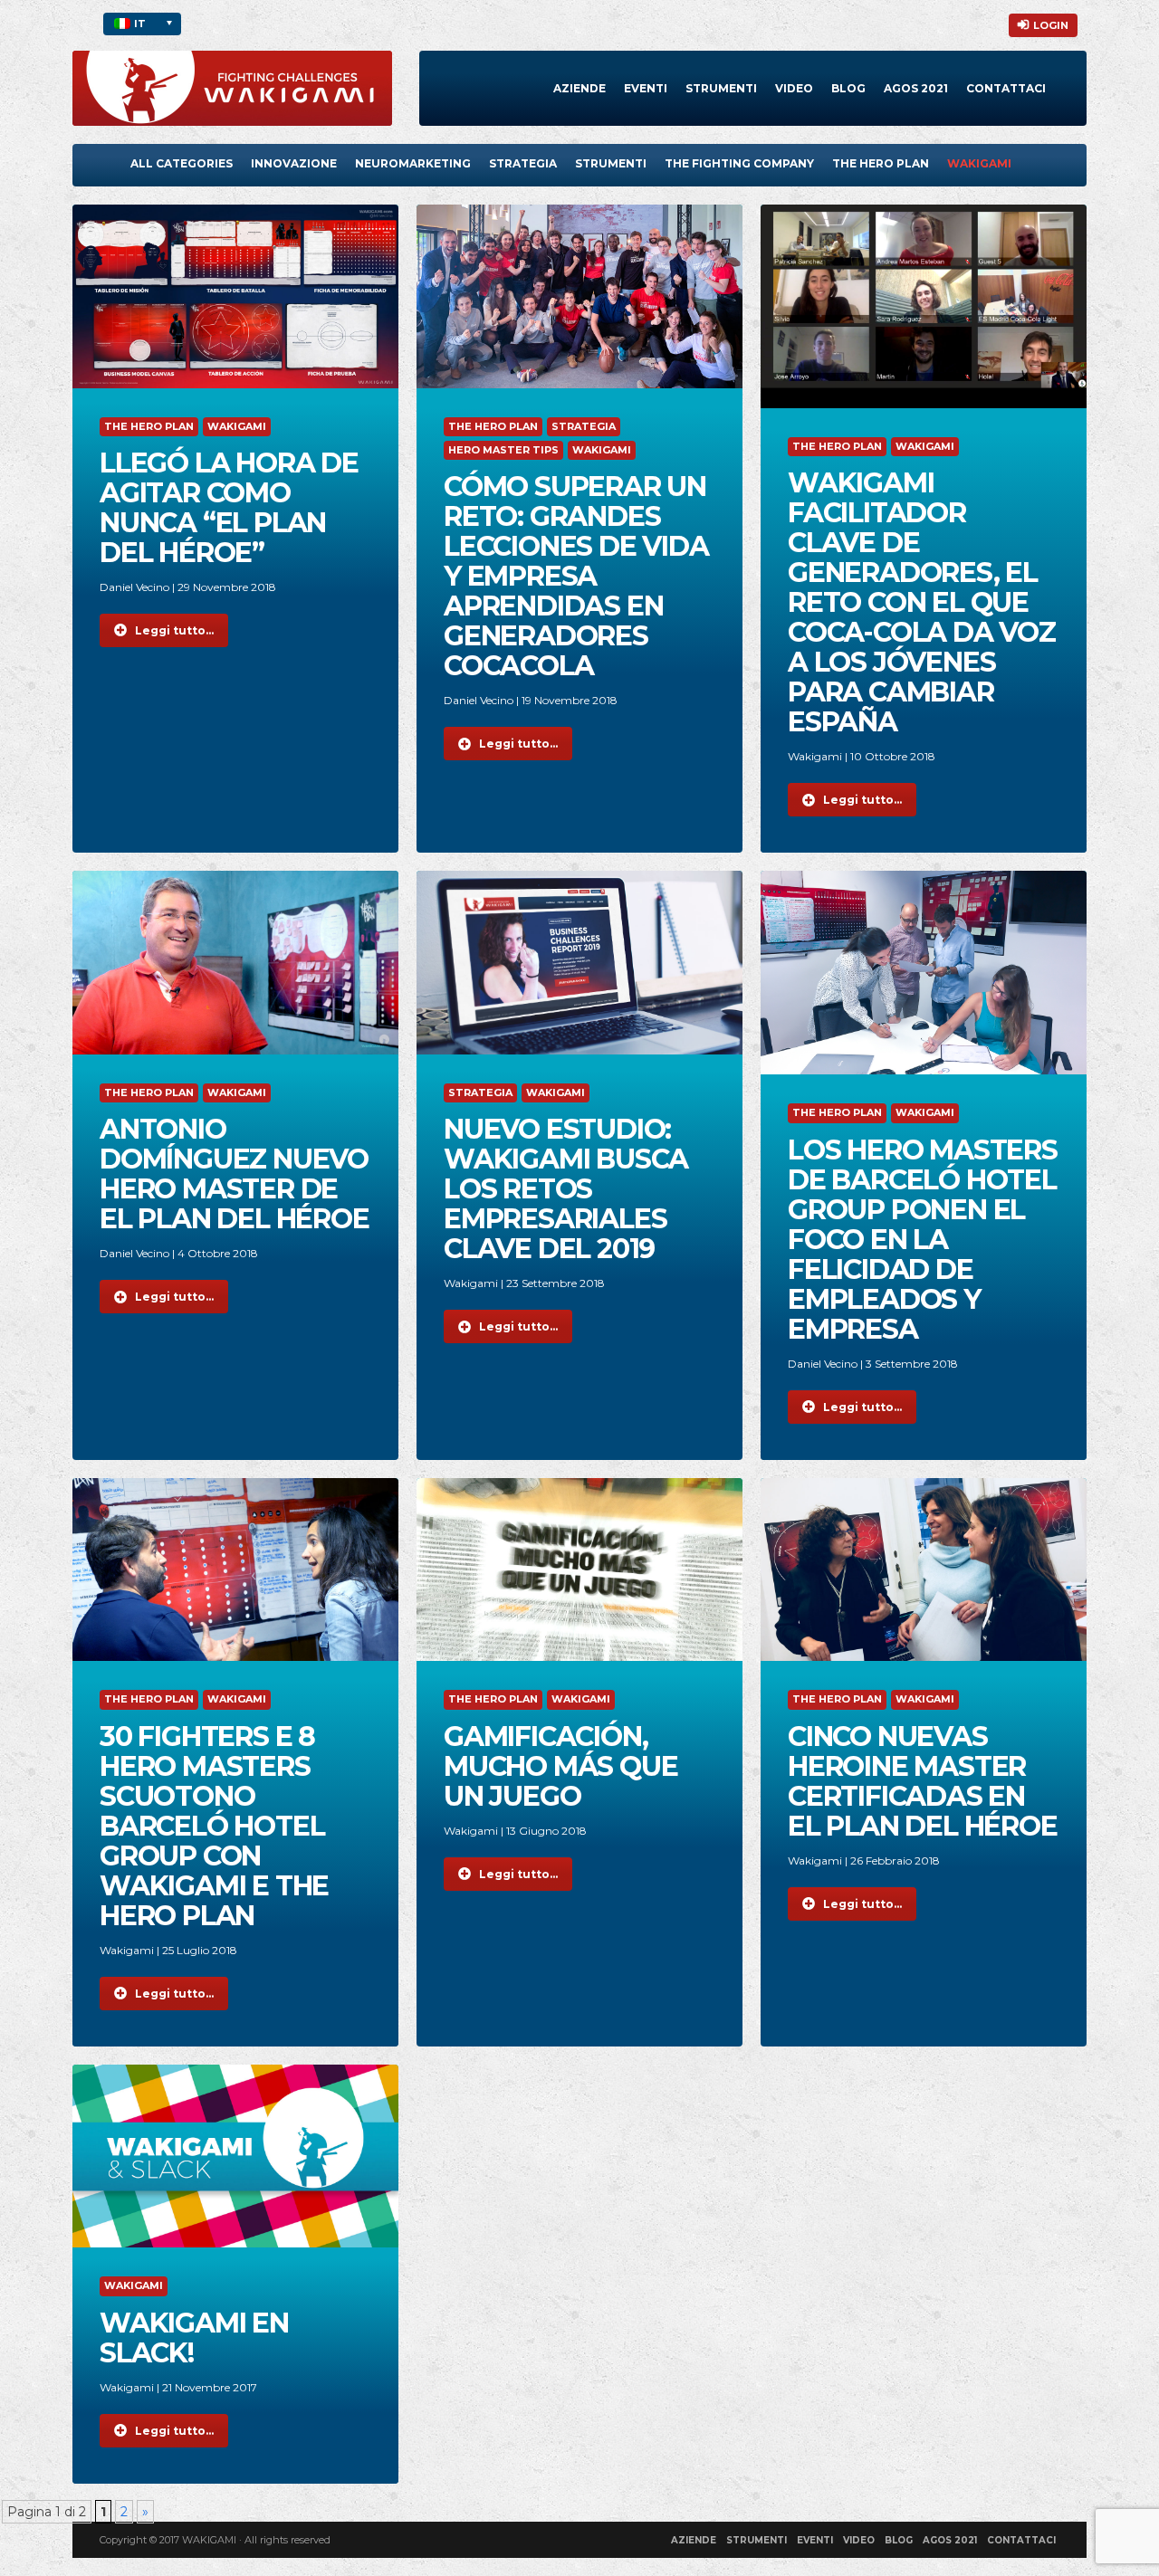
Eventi (646, 88)
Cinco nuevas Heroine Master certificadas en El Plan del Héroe (923, 1781)
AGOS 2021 (950, 2540)
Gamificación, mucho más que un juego (560, 1766)
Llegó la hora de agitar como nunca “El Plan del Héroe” (229, 508)
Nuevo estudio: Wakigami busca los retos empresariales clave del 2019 (566, 1189)
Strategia (523, 163)
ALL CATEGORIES (182, 163)
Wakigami (979, 163)
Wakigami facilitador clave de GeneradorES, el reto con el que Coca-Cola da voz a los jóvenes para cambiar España (922, 602)
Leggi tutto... (174, 630)
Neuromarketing (413, 163)
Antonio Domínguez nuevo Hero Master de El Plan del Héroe (235, 1174)
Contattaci (1006, 88)
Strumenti (721, 88)
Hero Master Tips (503, 450)
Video (794, 88)
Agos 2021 (916, 88)
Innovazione (294, 163)
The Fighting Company (739, 163)
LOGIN (1051, 25)
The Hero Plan (881, 163)
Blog (848, 88)
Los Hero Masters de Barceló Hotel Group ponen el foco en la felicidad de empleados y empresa (923, 1240)
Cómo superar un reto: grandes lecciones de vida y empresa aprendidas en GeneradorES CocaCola (576, 576)
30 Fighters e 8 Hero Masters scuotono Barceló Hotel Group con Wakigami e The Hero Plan (214, 1826)
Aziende (579, 88)
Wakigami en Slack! (194, 2338)
